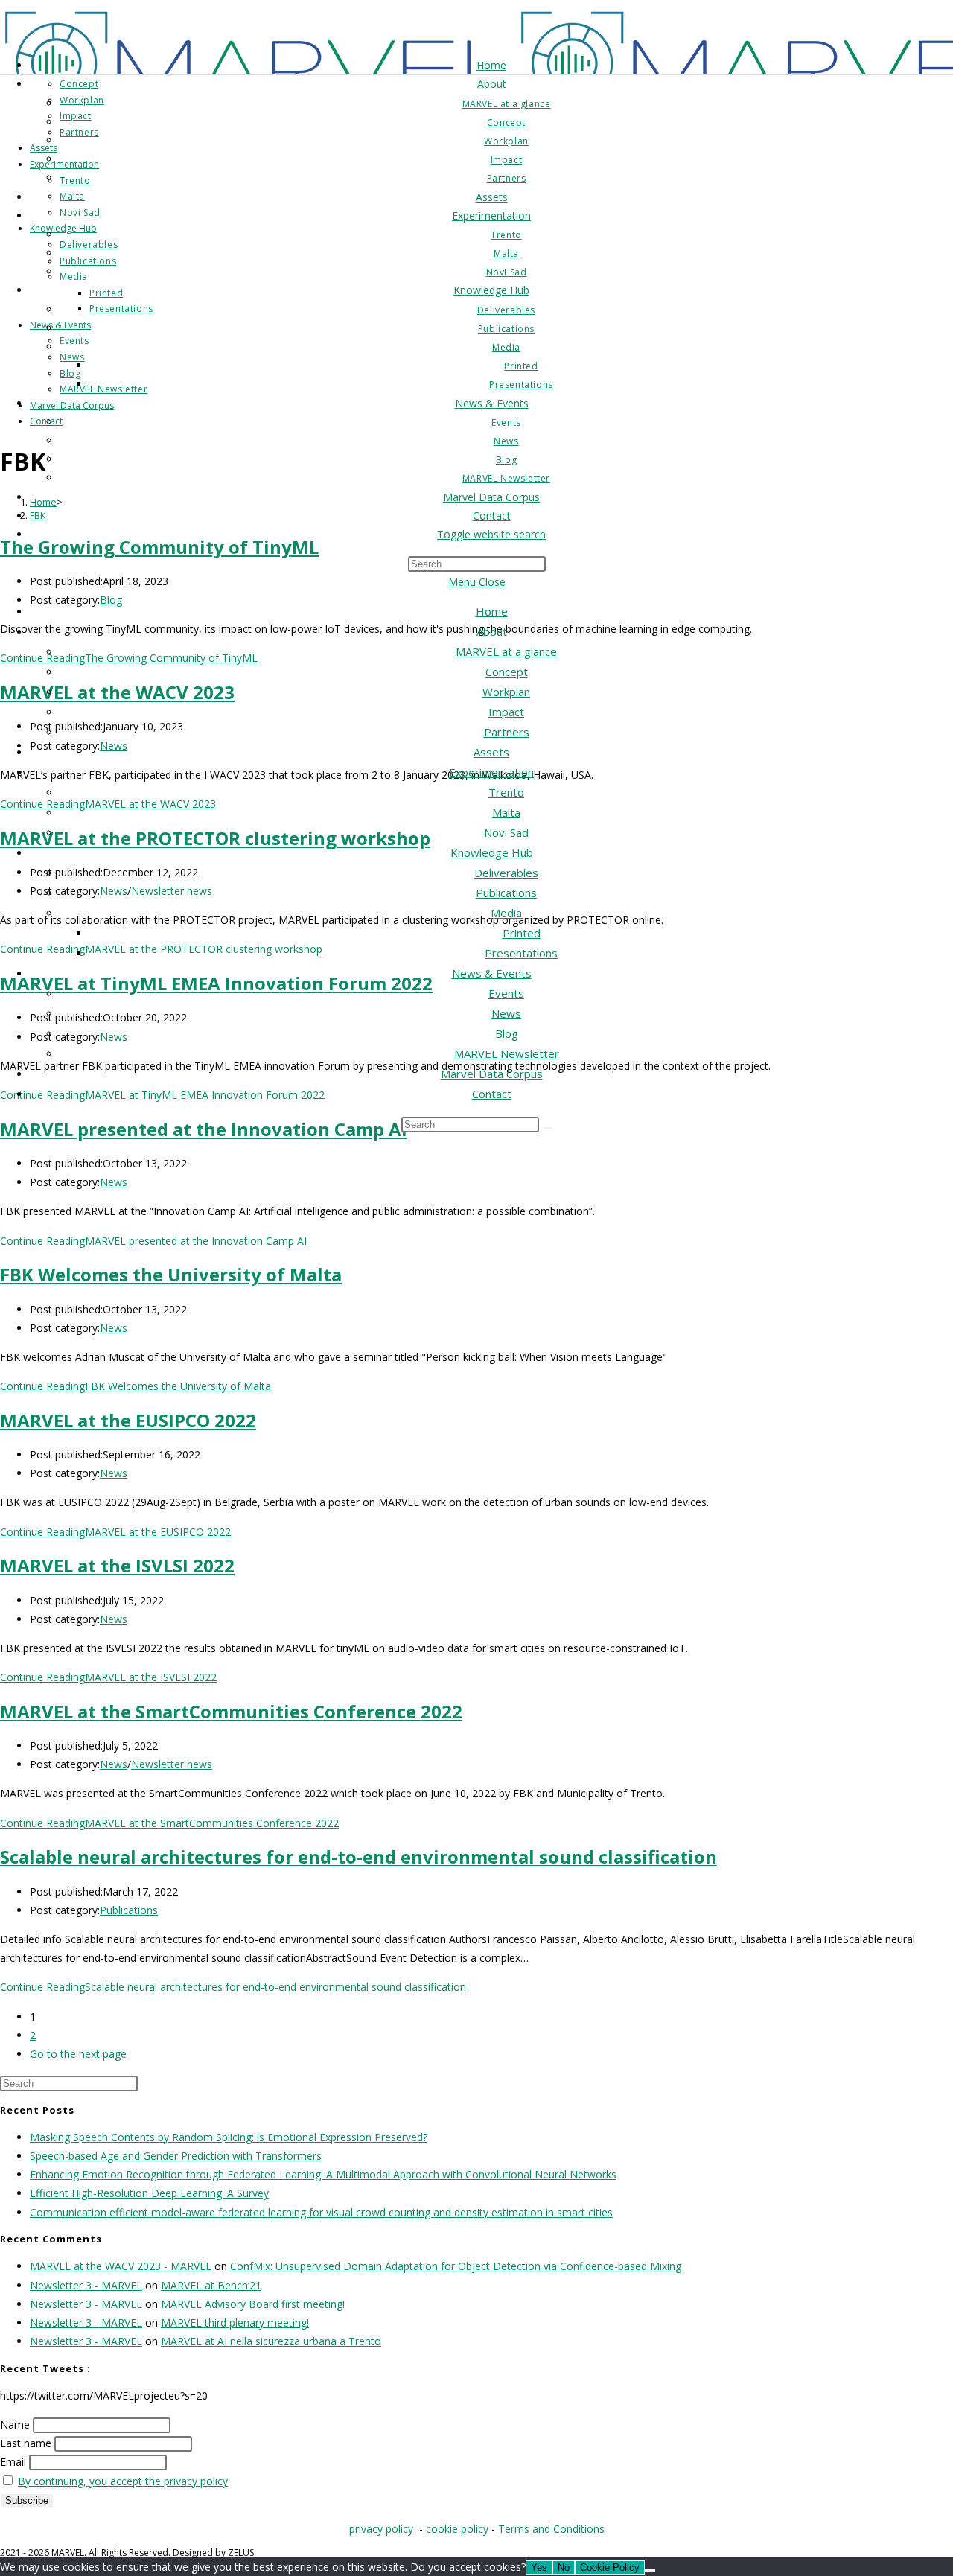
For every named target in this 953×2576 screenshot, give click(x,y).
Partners (507, 732)
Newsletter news (172, 1764)
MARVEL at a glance (506, 651)
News (506, 1013)
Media (506, 913)
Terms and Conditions (551, 2529)
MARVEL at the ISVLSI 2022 (117, 1565)
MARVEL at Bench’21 (211, 2285)
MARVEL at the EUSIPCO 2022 (128, 1420)
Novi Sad (506, 832)
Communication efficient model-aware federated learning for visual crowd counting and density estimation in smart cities (321, 2212)
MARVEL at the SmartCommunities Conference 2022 (231, 1711)
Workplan (506, 692)
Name (15, 2424)
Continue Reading (153, 1241)
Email (13, 2462)
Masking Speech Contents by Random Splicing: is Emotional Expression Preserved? (229, 2137)
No (564, 2567)
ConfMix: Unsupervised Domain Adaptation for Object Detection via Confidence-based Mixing (456, 2266)
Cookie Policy (610, 2567)
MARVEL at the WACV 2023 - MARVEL (121, 2266)
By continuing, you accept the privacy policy (123, 2481)
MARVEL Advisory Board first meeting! (253, 2304)
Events (506, 993)
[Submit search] (547, 1128)
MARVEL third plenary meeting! (235, 2322)
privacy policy (381, 2529)
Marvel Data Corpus (492, 1074)
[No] (650, 2571)
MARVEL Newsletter (507, 1053)
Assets (491, 752)
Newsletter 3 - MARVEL (86, 2285)
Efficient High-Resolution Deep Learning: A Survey (149, 2193)
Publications (506, 893)
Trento (506, 792)
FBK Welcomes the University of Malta (171, 1274)
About (492, 631)
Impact (506, 712)
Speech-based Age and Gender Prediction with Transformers (176, 2156)
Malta (506, 812)
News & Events (492, 973)
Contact (492, 1094)
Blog (507, 1033)
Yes (539, 2567)
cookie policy (457, 2529)
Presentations (521, 953)
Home (492, 611)
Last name (26, 2443)
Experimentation (491, 772)
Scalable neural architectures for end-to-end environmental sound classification (358, 1856)
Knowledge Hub (492, 852)
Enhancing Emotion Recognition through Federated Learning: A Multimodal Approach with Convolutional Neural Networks (323, 2174)
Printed (522, 933)
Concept (507, 672)
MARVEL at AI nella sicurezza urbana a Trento (271, 2341)
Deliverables (506, 873)
